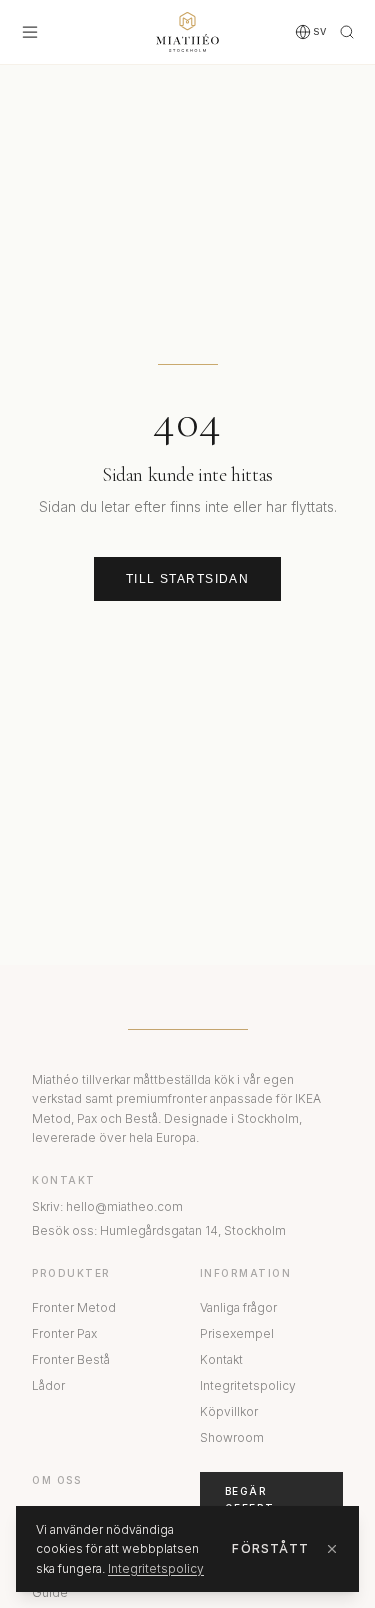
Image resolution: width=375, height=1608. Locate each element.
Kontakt (221, 1359)
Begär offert (250, 1499)
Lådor (48, 1385)
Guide (50, 1592)
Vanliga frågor (238, 1307)
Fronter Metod (74, 1307)
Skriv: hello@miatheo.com (107, 1206)
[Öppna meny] (30, 32)
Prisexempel (237, 1333)
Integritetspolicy (248, 1385)
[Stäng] (332, 1549)
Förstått (270, 1548)
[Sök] (347, 32)
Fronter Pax (64, 1333)
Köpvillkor (229, 1411)
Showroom (232, 1437)
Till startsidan (188, 579)
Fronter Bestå (71, 1359)
